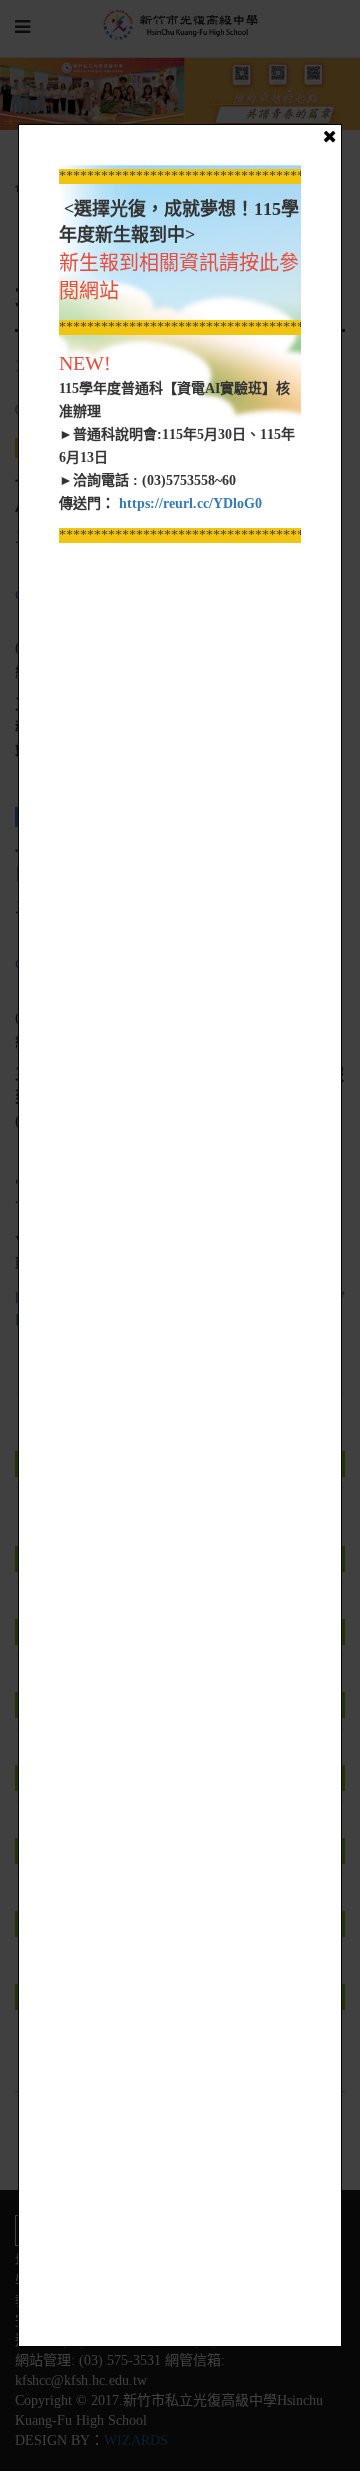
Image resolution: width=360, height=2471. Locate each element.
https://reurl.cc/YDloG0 (188, 503)
